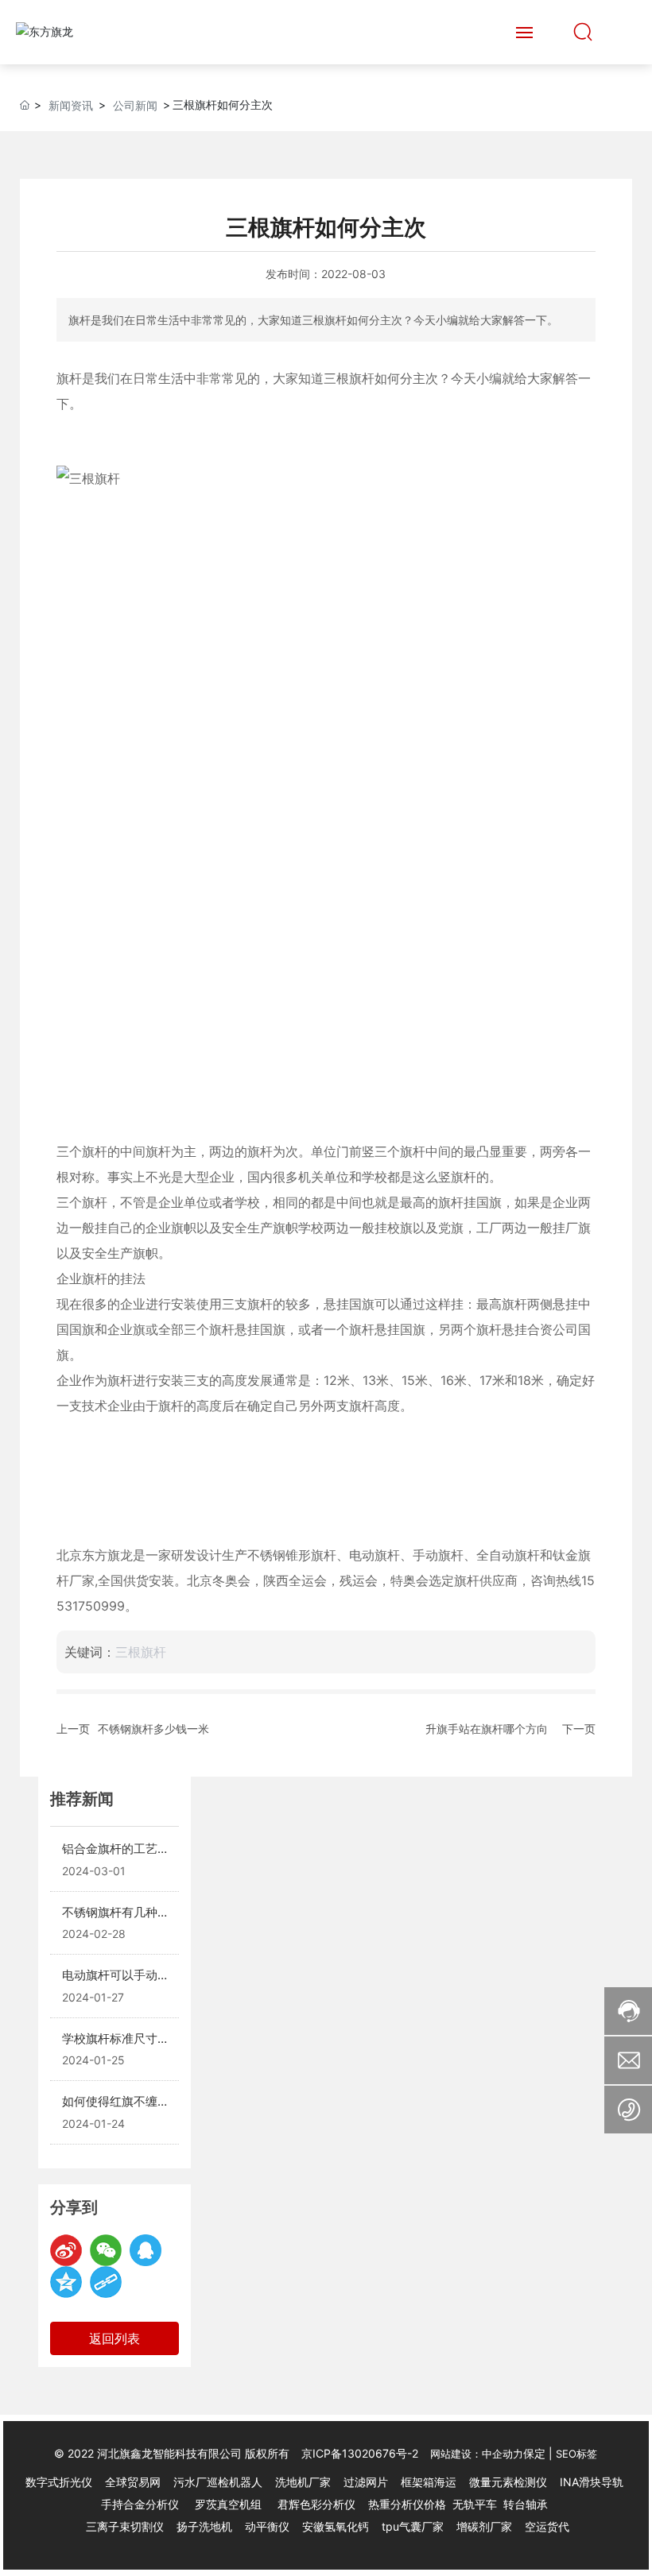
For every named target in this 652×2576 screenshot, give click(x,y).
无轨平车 (475, 2504)
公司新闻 (135, 105)
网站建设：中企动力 (477, 2454)
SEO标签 (576, 2454)
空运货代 (547, 2526)
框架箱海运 (429, 2482)
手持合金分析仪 (140, 2504)
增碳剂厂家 (484, 2526)
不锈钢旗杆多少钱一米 (153, 1729)
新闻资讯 (71, 105)
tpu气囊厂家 (413, 2526)
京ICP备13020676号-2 (360, 2453)
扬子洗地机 (204, 2526)
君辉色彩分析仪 (318, 2504)
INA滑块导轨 (592, 2482)
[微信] (106, 2250)
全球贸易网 (133, 2482)
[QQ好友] (146, 2250)
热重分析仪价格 (407, 2504)
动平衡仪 (267, 2526)
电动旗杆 (375, 1555)
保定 (534, 2453)
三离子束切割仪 (125, 2526)
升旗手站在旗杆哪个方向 (487, 1729)
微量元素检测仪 (508, 2482)
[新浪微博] (66, 2250)
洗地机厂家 (303, 2482)
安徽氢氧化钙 (337, 2526)
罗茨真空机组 (228, 2504)
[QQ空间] (66, 2282)
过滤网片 (366, 2482)
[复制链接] (106, 2282)
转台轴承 (526, 2504)
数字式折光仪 (59, 2482)
